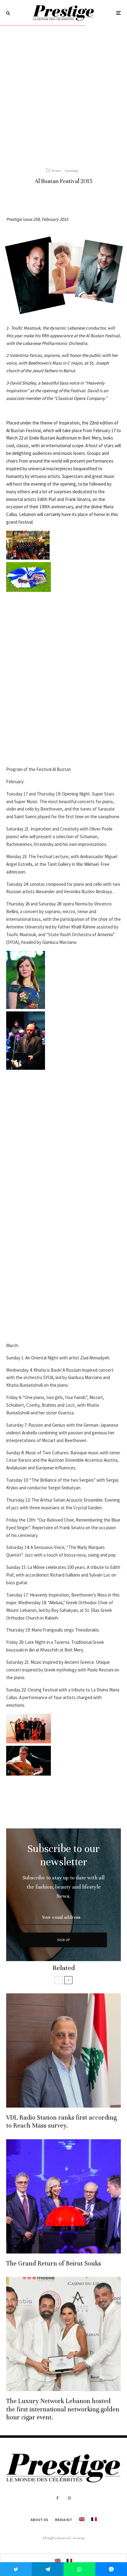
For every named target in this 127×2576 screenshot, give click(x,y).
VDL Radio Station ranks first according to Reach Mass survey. (61, 2122)
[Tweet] (16, 2569)
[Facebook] (57, 2498)
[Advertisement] (63, 92)
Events (56, 170)
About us (39, 2520)
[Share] (48, 2569)
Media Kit (63, 2520)
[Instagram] (69, 2498)
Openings (71, 170)
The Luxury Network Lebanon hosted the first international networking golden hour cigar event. (63, 2409)
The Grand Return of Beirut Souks (54, 2263)
